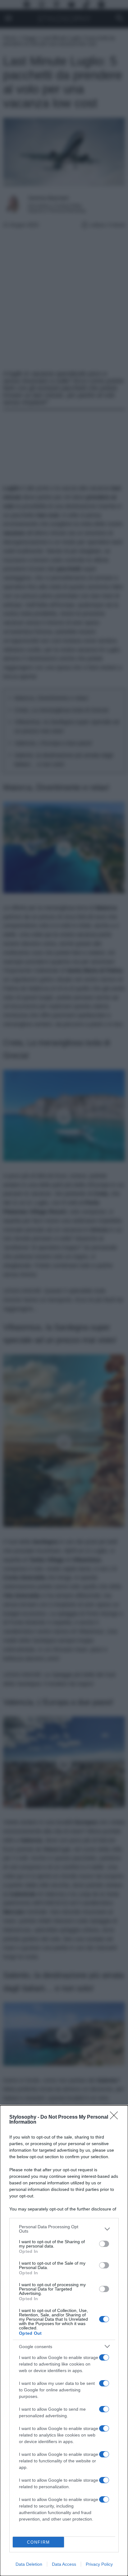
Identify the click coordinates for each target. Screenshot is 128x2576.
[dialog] (64, 2341)
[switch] (104, 2244)
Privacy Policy (99, 2564)
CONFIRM (39, 2542)
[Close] (116, 2117)
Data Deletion (29, 2564)
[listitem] (64, 2229)
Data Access (64, 2564)
